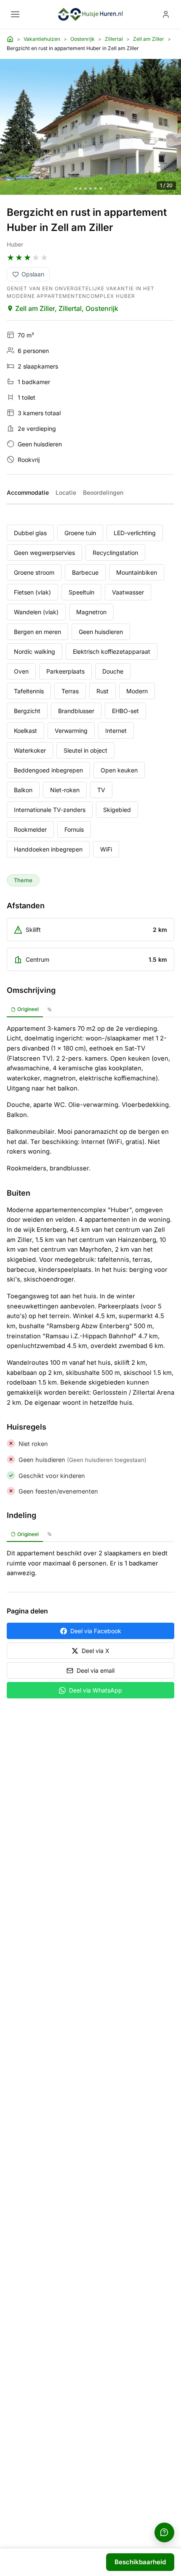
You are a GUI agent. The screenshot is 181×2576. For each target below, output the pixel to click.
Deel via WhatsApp (96, 1690)
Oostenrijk (83, 39)
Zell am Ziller (149, 39)
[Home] (10, 39)
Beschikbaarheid (140, 2562)
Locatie (66, 492)
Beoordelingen (103, 492)
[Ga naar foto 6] (101, 188)
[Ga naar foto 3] (85, 188)
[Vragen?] (164, 2532)
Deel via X (96, 1651)
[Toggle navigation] (15, 14)
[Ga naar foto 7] (105, 188)
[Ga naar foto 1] (76, 188)
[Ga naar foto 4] (90, 188)
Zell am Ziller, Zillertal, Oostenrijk (67, 308)
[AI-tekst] (49, 1010)
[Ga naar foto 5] (96, 188)
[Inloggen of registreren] (166, 14)
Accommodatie (28, 492)
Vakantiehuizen (42, 39)
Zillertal (114, 39)
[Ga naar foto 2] (80, 188)
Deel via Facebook (96, 1631)
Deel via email (96, 1670)
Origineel (28, 1009)
